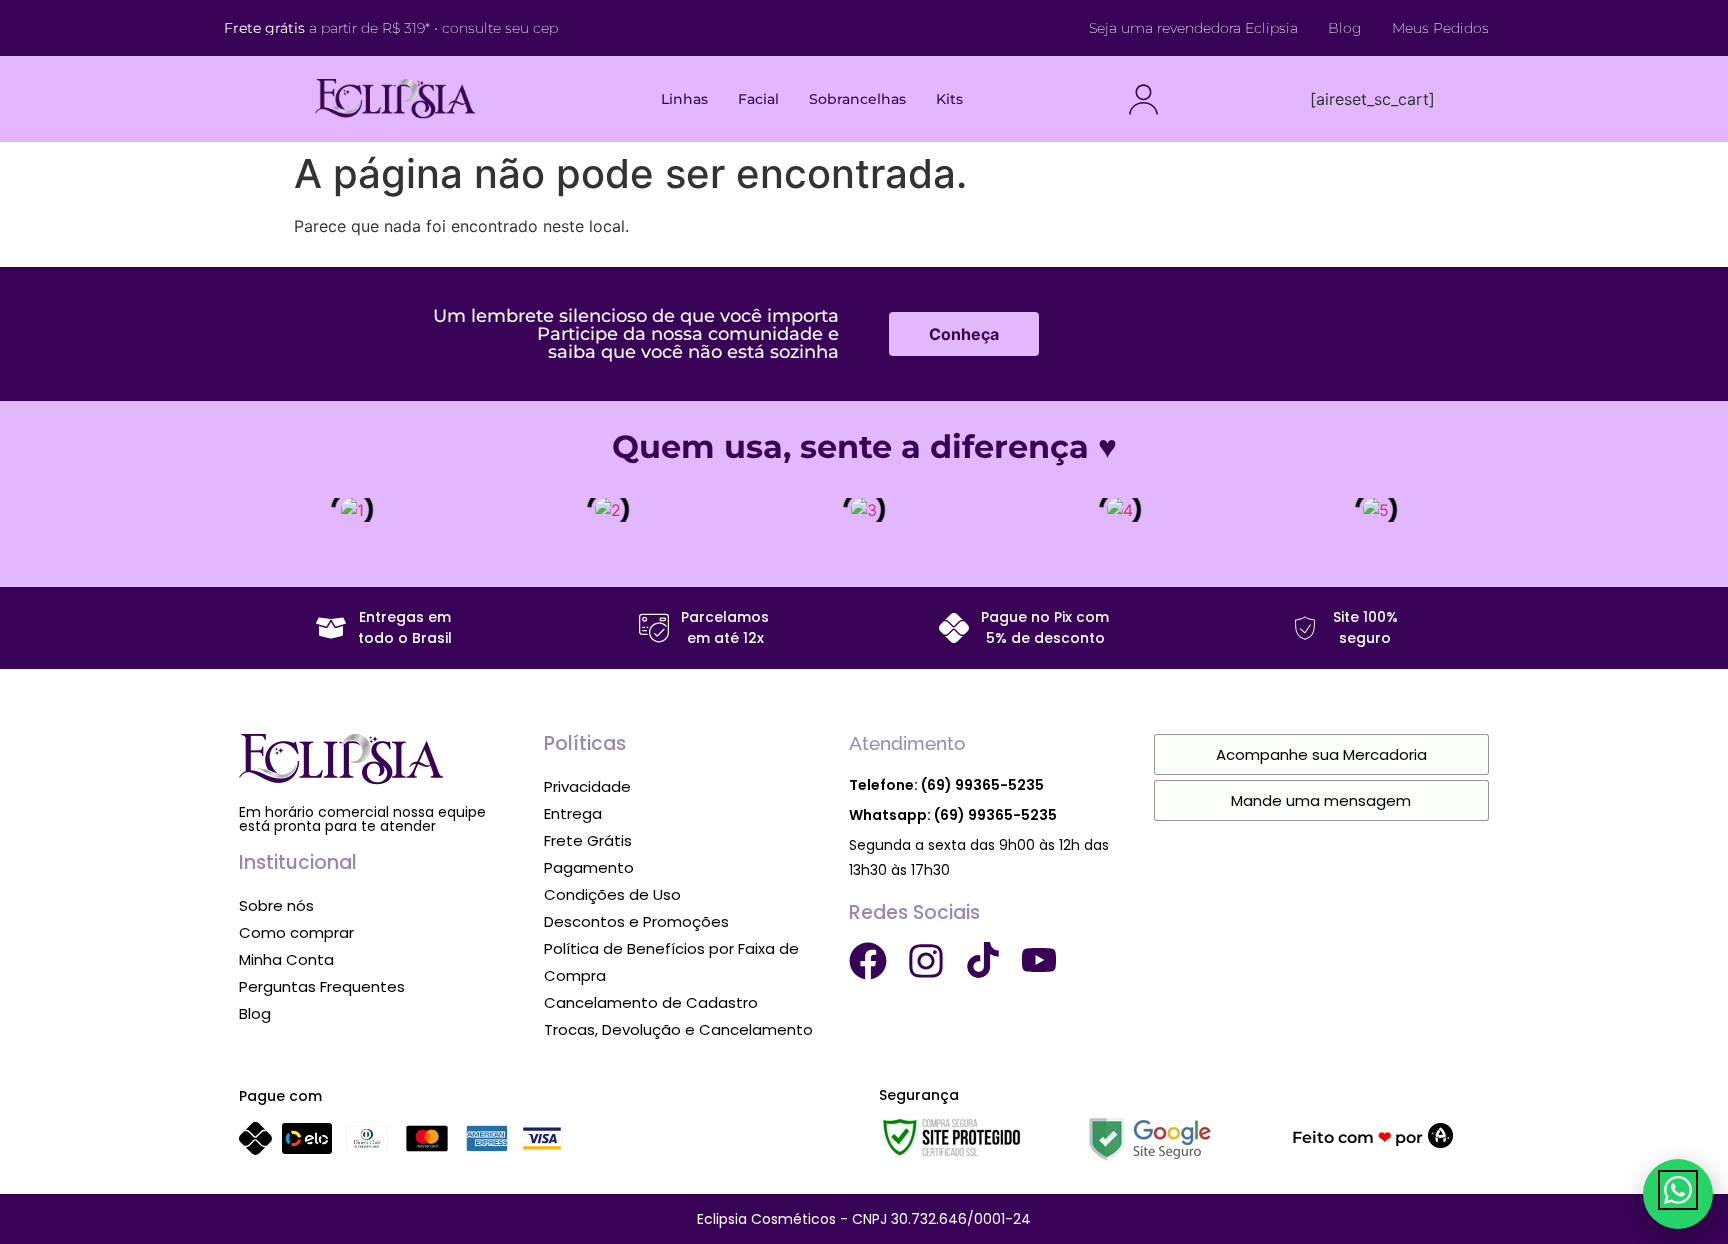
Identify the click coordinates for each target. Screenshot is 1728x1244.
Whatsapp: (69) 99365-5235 (953, 815)
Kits (949, 99)
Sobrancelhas (857, 99)
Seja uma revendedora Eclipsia (1193, 28)
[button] (250, 520)
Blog (1345, 28)
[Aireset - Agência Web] (1440, 1142)
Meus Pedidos (1440, 28)
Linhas (684, 99)
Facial (758, 99)
